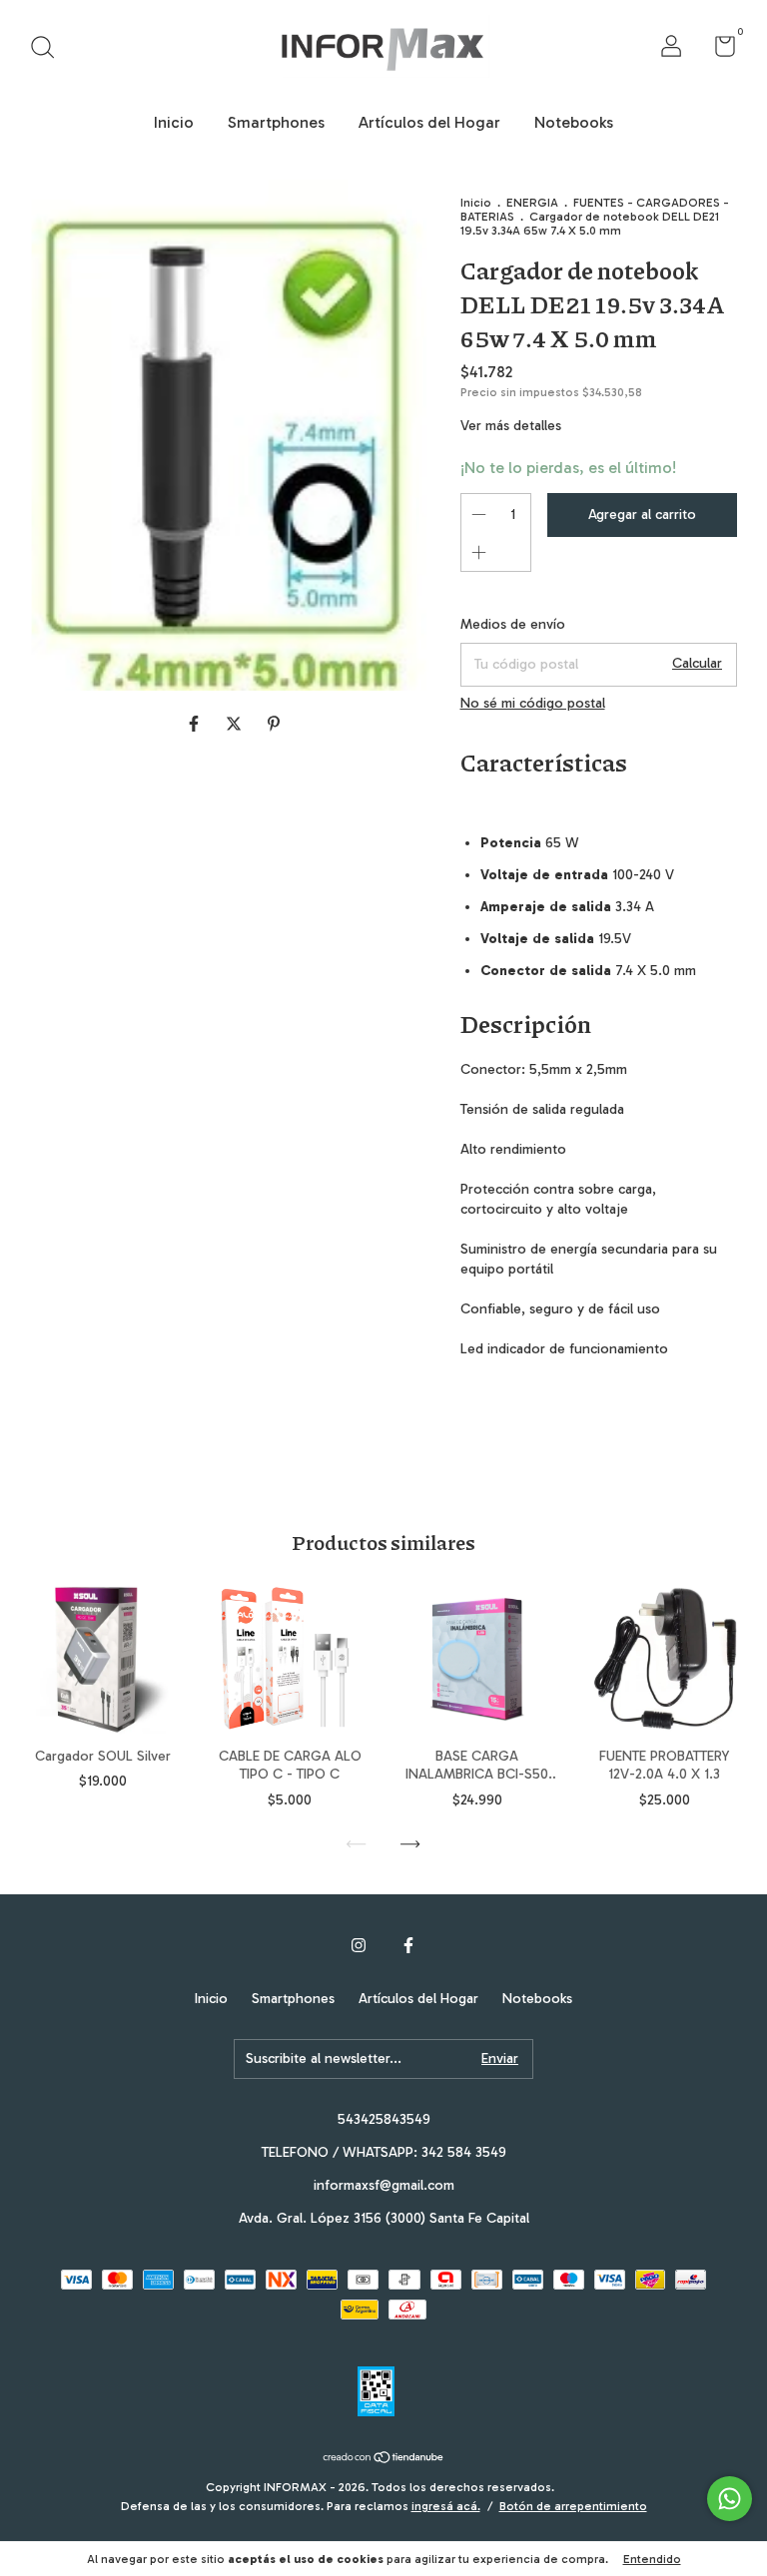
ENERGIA (532, 203)
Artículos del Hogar (429, 122)
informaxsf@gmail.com (384, 2185)
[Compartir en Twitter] (236, 724)
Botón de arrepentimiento (573, 2506)
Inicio (174, 122)
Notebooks (574, 122)
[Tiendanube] (384, 2459)
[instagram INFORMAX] (359, 1945)
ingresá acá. (446, 2506)
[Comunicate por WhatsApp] (730, 2499)
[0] (718, 50)
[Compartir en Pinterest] (274, 724)
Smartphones (276, 122)
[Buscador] (49, 49)
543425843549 (384, 2119)
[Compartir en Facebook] (196, 724)
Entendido (652, 2559)
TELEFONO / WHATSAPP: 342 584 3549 (384, 2152)
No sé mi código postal (533, 703)
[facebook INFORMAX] (408, 1945)
